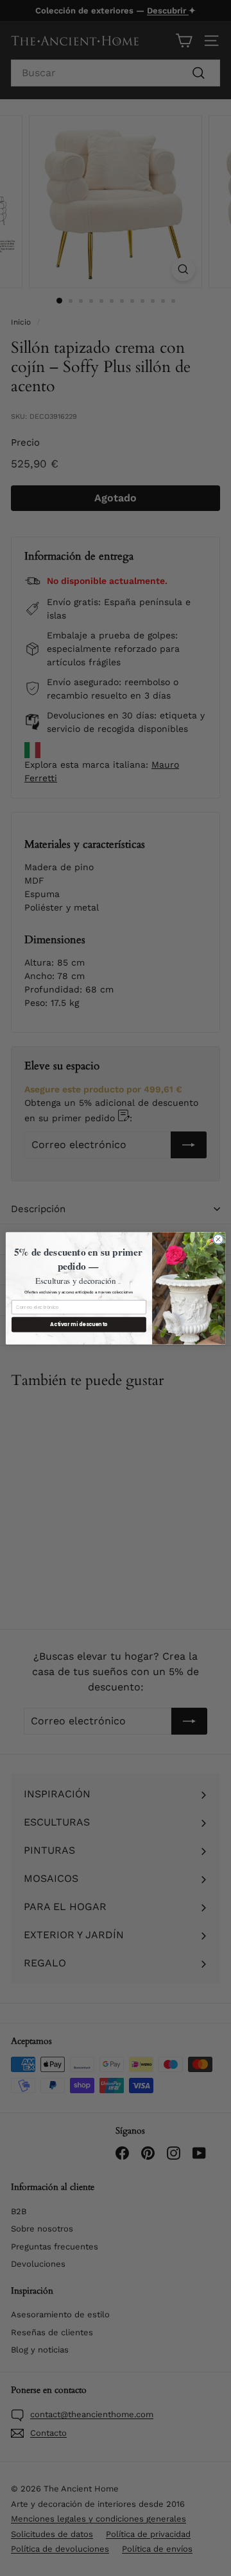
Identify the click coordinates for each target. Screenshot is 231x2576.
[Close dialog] (218, 1239)
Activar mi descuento (79, 1324)
